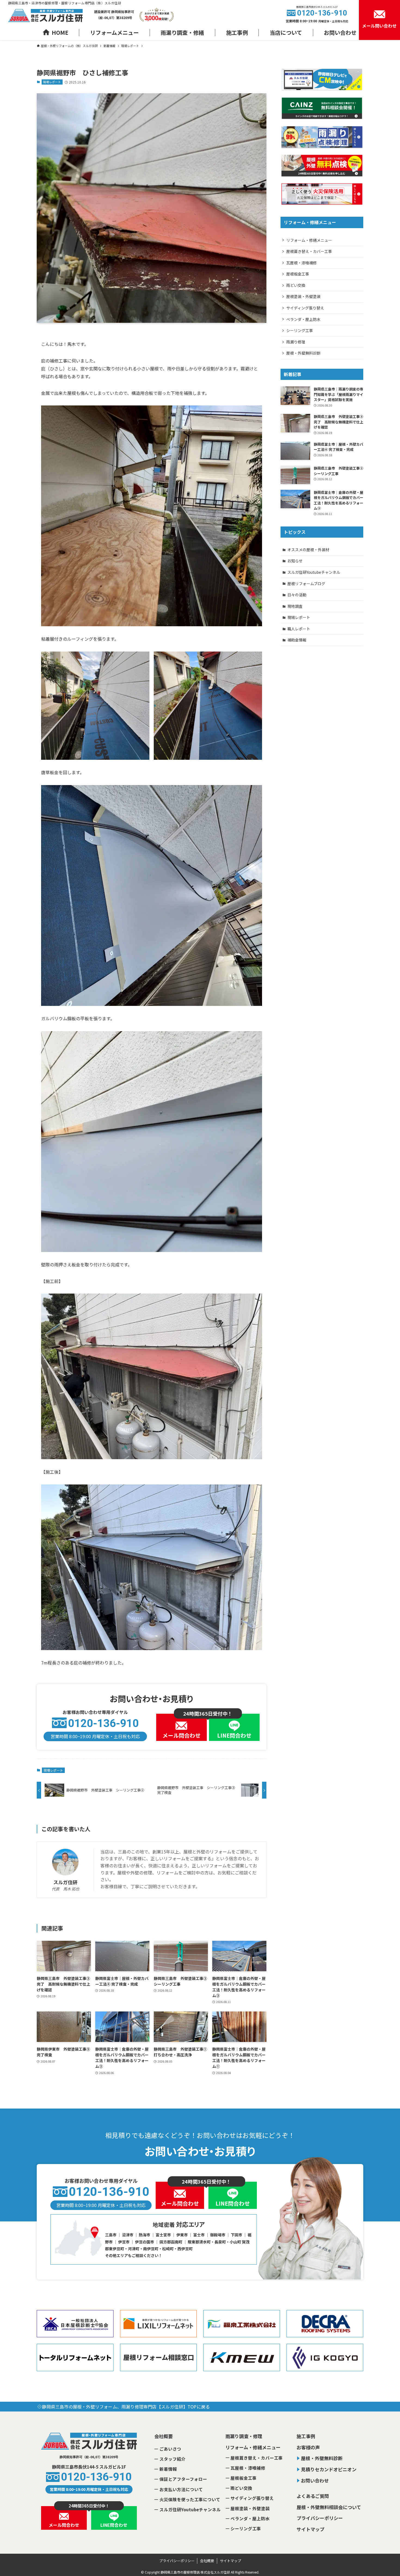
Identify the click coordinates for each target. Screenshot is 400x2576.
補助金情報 (297, 640)
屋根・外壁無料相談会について (329, 2507)
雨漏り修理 (296, 342)
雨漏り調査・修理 (244, 2436)
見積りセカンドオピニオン (329, 2469)
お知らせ (295, 561)
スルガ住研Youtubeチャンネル (314, 572)
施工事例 (306, 2436)
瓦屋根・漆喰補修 (301, 263)
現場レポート (52, 82)
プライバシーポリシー (320, 2518)
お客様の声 (308, 2447)
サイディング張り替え (305, 308)
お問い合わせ (315, 2480)
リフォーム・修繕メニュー (309, 240)
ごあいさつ (170, 2449)
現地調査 (295, 606)
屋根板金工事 (298, 274)
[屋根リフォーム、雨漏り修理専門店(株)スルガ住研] (45, 16)
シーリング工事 (300, 330)
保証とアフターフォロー (183, 2479)
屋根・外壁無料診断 (303, 353)
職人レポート (299, 629)
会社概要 (164, 2436)
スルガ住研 (65, 1882)
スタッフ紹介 (173, 2459)
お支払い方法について (181, 2489)
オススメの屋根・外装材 (308, 550)
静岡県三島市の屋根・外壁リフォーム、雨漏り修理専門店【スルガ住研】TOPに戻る (126, 2407)
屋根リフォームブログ (306, 584)
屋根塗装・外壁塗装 (303, 296)
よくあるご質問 (313, 2496)
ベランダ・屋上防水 (303, 319)
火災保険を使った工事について (190, 2499)
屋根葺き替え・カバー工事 (309, 251)
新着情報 (168, 2469)
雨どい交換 (296, 285)
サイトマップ (310, 2529)
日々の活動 (297, 595)
